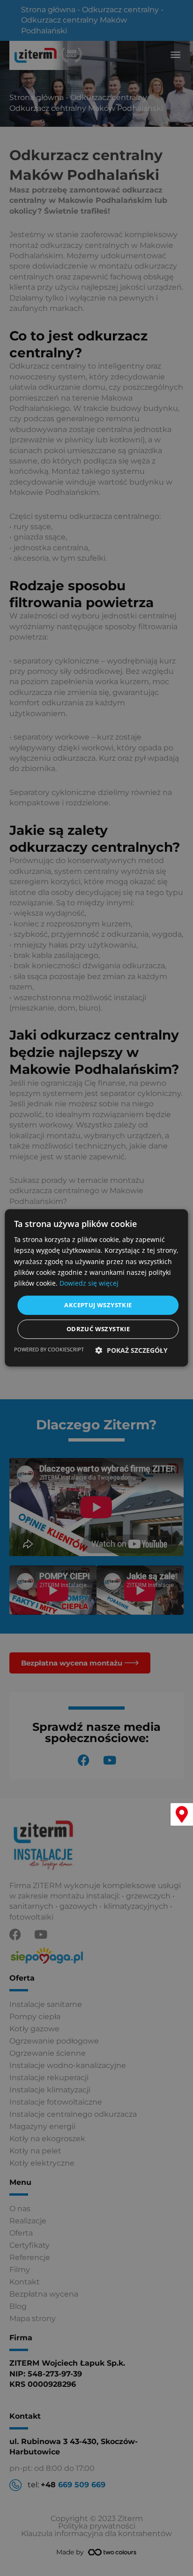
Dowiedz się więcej (89, 1283)
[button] (132, 1351)
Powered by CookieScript (49, 1350)
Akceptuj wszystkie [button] (98, 1305)
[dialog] (96, 1288)
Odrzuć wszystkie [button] (98, 1329)
